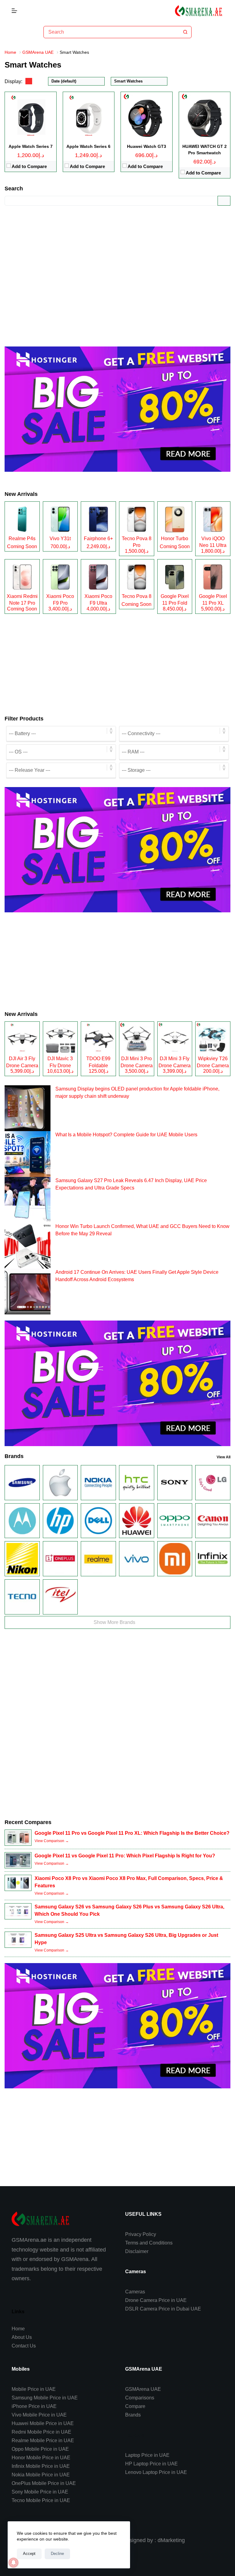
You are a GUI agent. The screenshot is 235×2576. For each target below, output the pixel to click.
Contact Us (24, 2346)
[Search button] (185, 32)
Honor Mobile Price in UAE (41, 2458)
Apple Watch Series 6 (88, 146)
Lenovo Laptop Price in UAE (156, 2472)
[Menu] (14, 11)
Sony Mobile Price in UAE (40, 2492)
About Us (22, 2337)
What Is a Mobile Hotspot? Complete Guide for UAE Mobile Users (126, 1135)
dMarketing (171, 2540)
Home (18, 2329)
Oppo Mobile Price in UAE (40, 2449)
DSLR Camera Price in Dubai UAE (163, 2309)
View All (224, 1457)
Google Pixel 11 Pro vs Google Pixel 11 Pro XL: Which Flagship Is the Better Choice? (132, 1833)
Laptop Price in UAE (147, 2455)
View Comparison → (52, 1841)
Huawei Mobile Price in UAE (43, 2423)
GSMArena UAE (143, 2389)
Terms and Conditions (149, 2243)
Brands (133, 2415)
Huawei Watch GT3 (147, 146)
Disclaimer (137, 2251)
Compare (135, 2406)
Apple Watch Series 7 (31, 146)
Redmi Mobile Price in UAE (41, 2432)
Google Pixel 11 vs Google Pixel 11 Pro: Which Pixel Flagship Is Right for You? (125, 1856)
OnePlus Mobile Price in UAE (44, 2483)
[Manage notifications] (13, 2563)
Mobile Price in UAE (34, 2389)
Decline (57, 2554)
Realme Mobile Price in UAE (43, 2440)
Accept (29, 2554)
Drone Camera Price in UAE (156, 2300)
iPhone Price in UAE (34, 2406)
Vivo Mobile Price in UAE (39, 2415)
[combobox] (112, 32)
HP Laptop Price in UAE (151, 2464)
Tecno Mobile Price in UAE (41, 2500)
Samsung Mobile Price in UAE (45, 2398)
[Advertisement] (117, 271)
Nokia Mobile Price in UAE (41, 2475)
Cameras (135, 2292)
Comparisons (140, 2398)
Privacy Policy (141, 2234)
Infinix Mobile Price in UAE (41, 2466)
